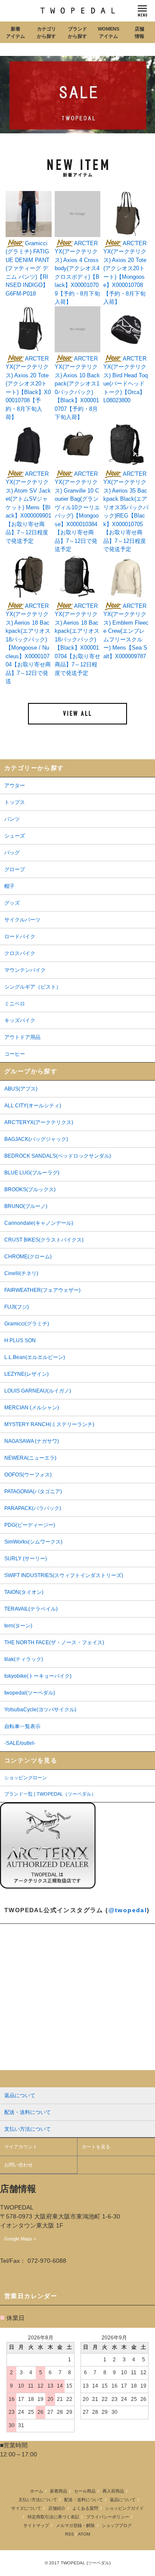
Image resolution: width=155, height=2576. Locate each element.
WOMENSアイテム (108, 32)
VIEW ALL (77, 714)
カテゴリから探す (46, 32)
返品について (123, 2500)
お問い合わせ (19, 2165)
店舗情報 (139, 32)
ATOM (84, 2534)
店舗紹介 (57, 2508)
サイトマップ (36, 2525)
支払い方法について (38, 2500)
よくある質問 (85, 2508)
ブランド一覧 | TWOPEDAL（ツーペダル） (50, 1794)
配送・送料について (84, 2500)
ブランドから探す (77, 32)
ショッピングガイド (124, 2508)
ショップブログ (117, 2525)
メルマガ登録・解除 (75, 2525)
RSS (70, 2534)
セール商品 (85, 2491)
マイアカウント (21, 2147)
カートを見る (96, 2147)
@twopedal (128, 1910)
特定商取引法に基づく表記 (53, 2517)
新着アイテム (15, 32)
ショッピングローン (26, 1778)
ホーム (37, 2491)
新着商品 (59, 2491)
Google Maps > (20, 2239)
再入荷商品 (113, 2491)
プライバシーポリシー (108, 2517)
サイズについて (26, 2508)
